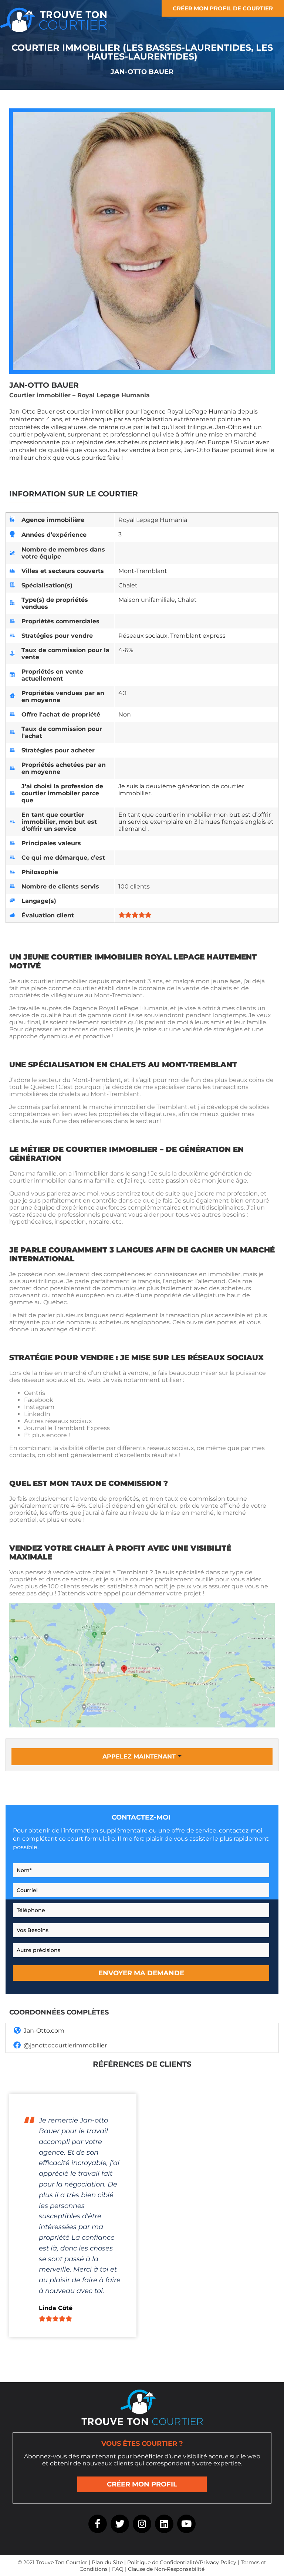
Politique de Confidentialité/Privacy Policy (182, 2562)
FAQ (118, 2569)
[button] (142, 1757)
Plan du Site (107, 2562)
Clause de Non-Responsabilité (166, 2569)
